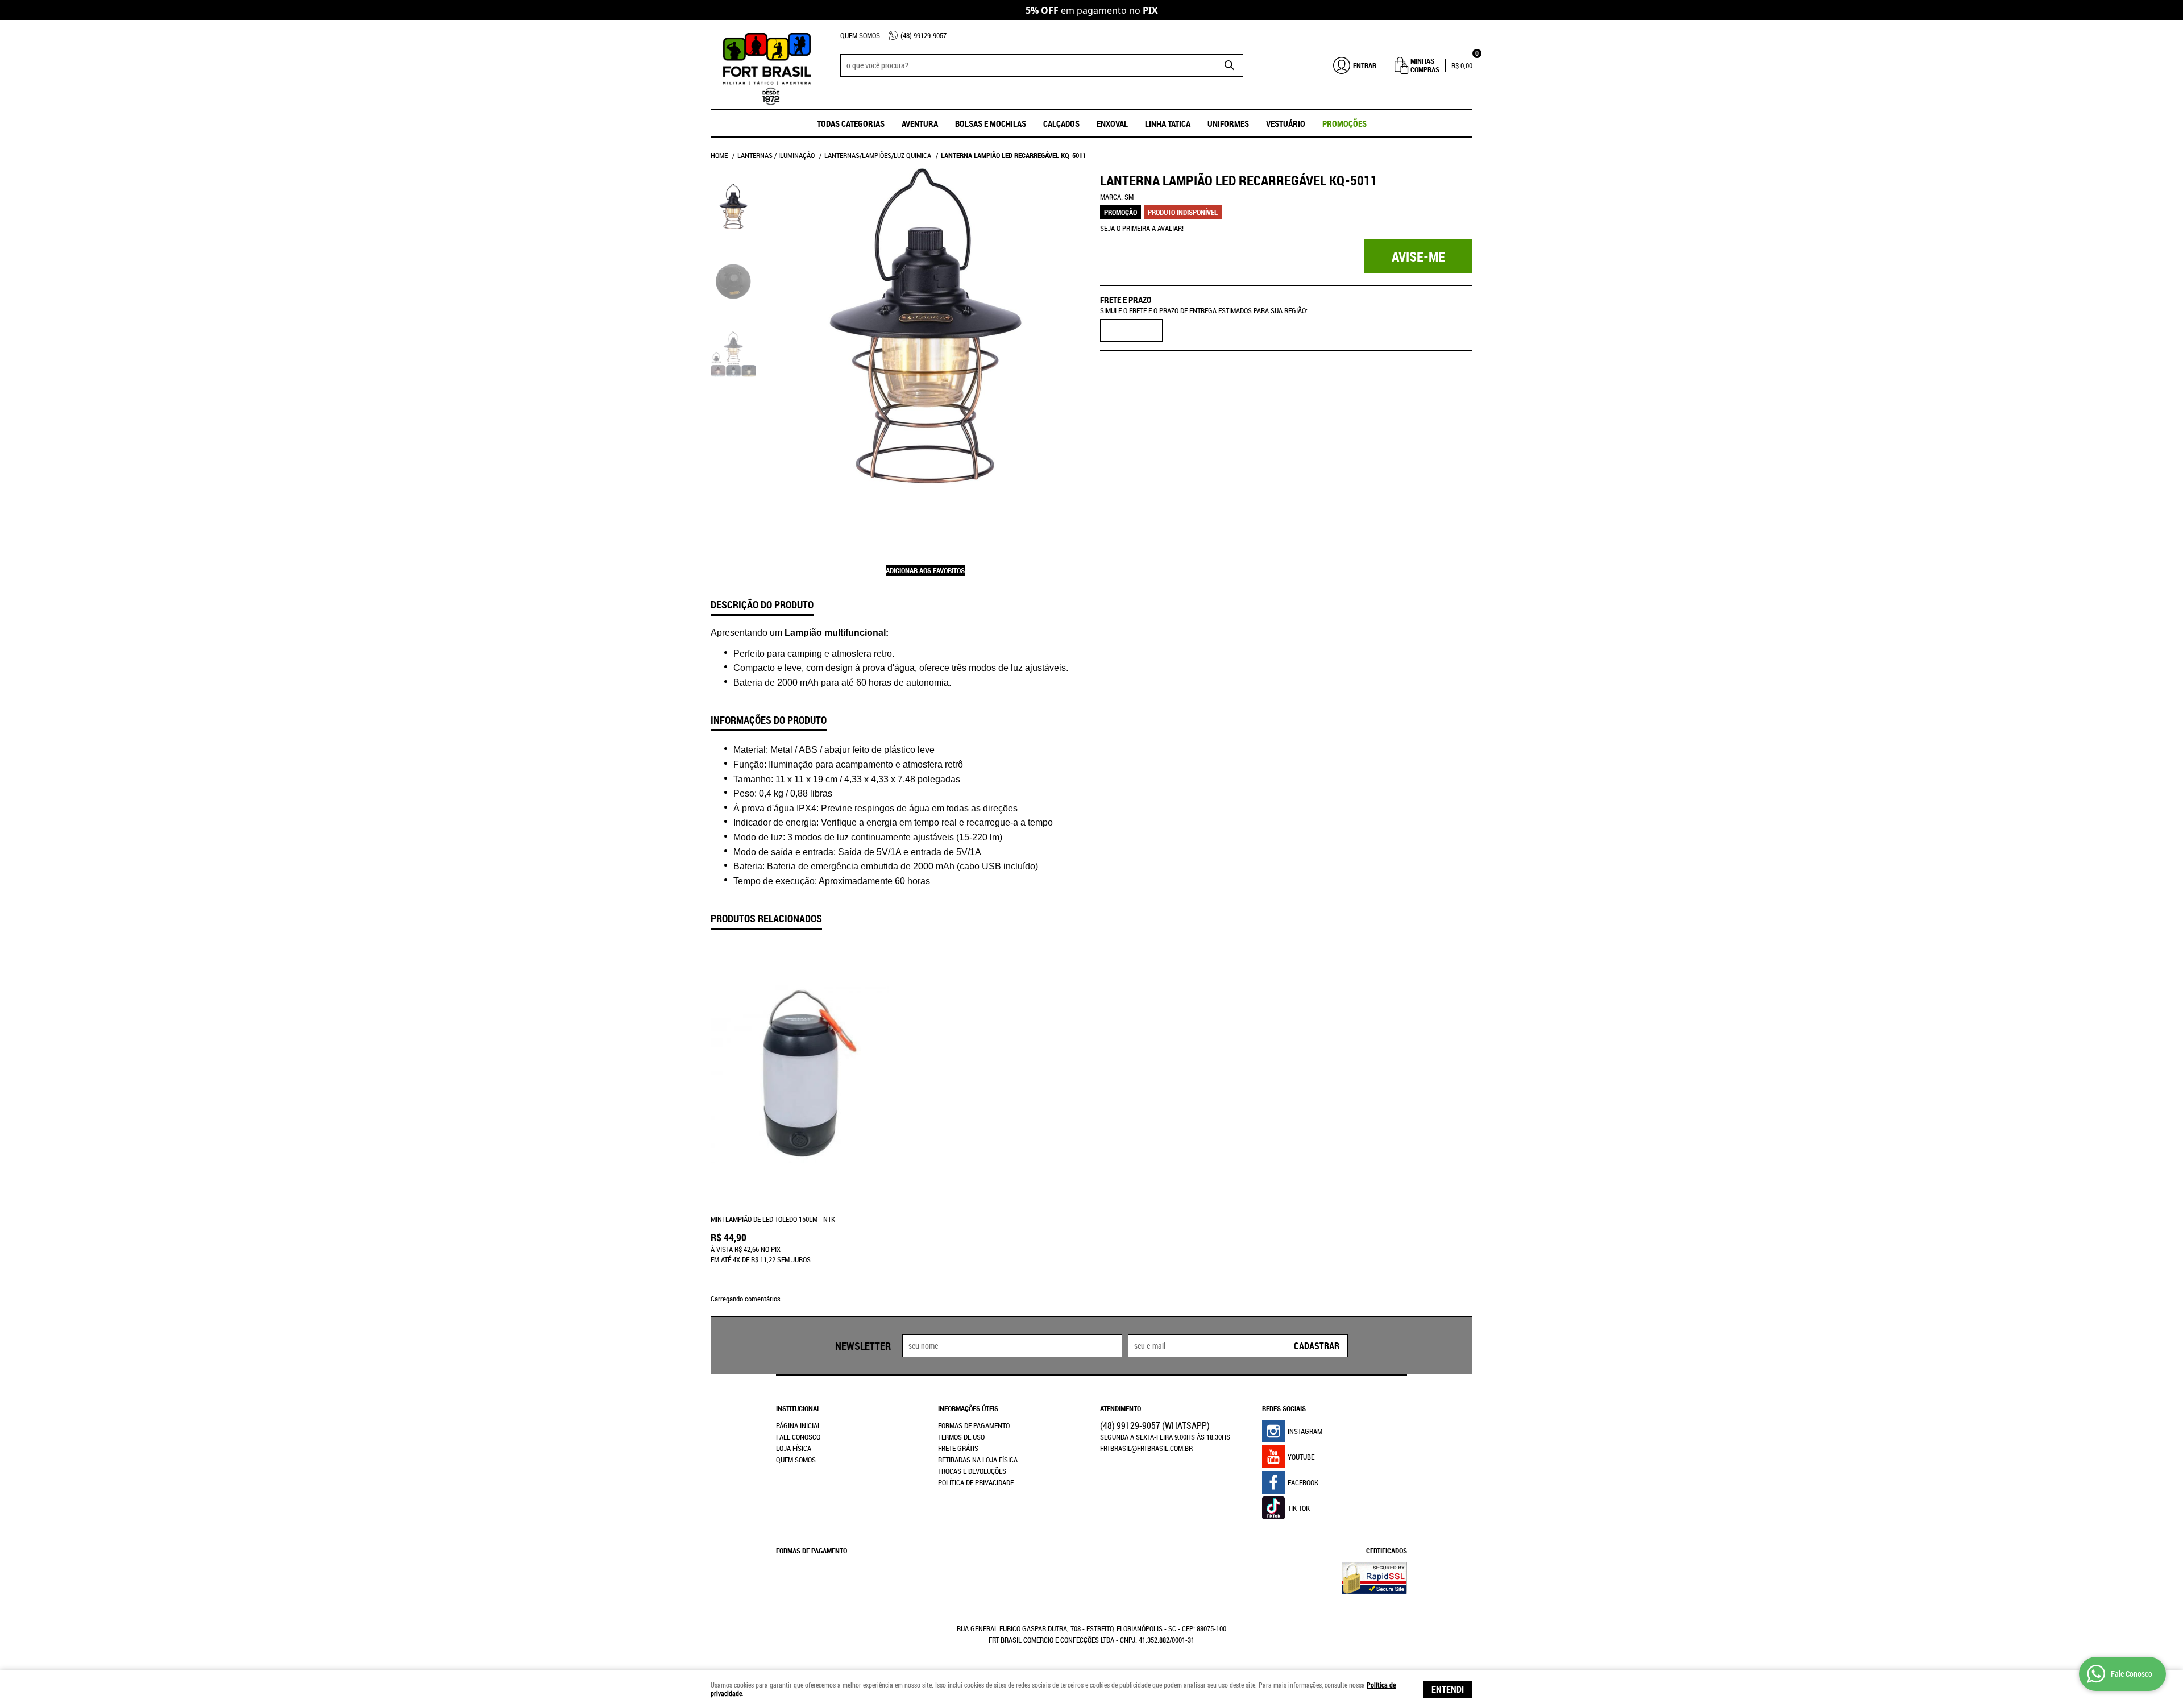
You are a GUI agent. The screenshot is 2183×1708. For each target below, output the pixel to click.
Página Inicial (798, 1425)
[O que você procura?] (1229, 65)
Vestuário (1286, 123)
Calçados (1061, 123)
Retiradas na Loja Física (978, 1460)
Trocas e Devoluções (972, 1471)
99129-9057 (924, 35)
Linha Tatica (1168, 123)
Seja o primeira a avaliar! (1142, 228)
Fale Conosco (798, 1437)
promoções (1344, 123)
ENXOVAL (1112, 123)
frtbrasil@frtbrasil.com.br (1146, 1448)
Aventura (920, 123)
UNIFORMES (1228, 123)
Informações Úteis (968, 1408)
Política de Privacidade (976, 1482)
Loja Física (794, 1448)
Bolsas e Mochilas (991, 123)
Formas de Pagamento (974, 1425)
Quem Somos (860, 35)
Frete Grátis (958, 1448)
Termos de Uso (961, 1437)
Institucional (798, 1408)
